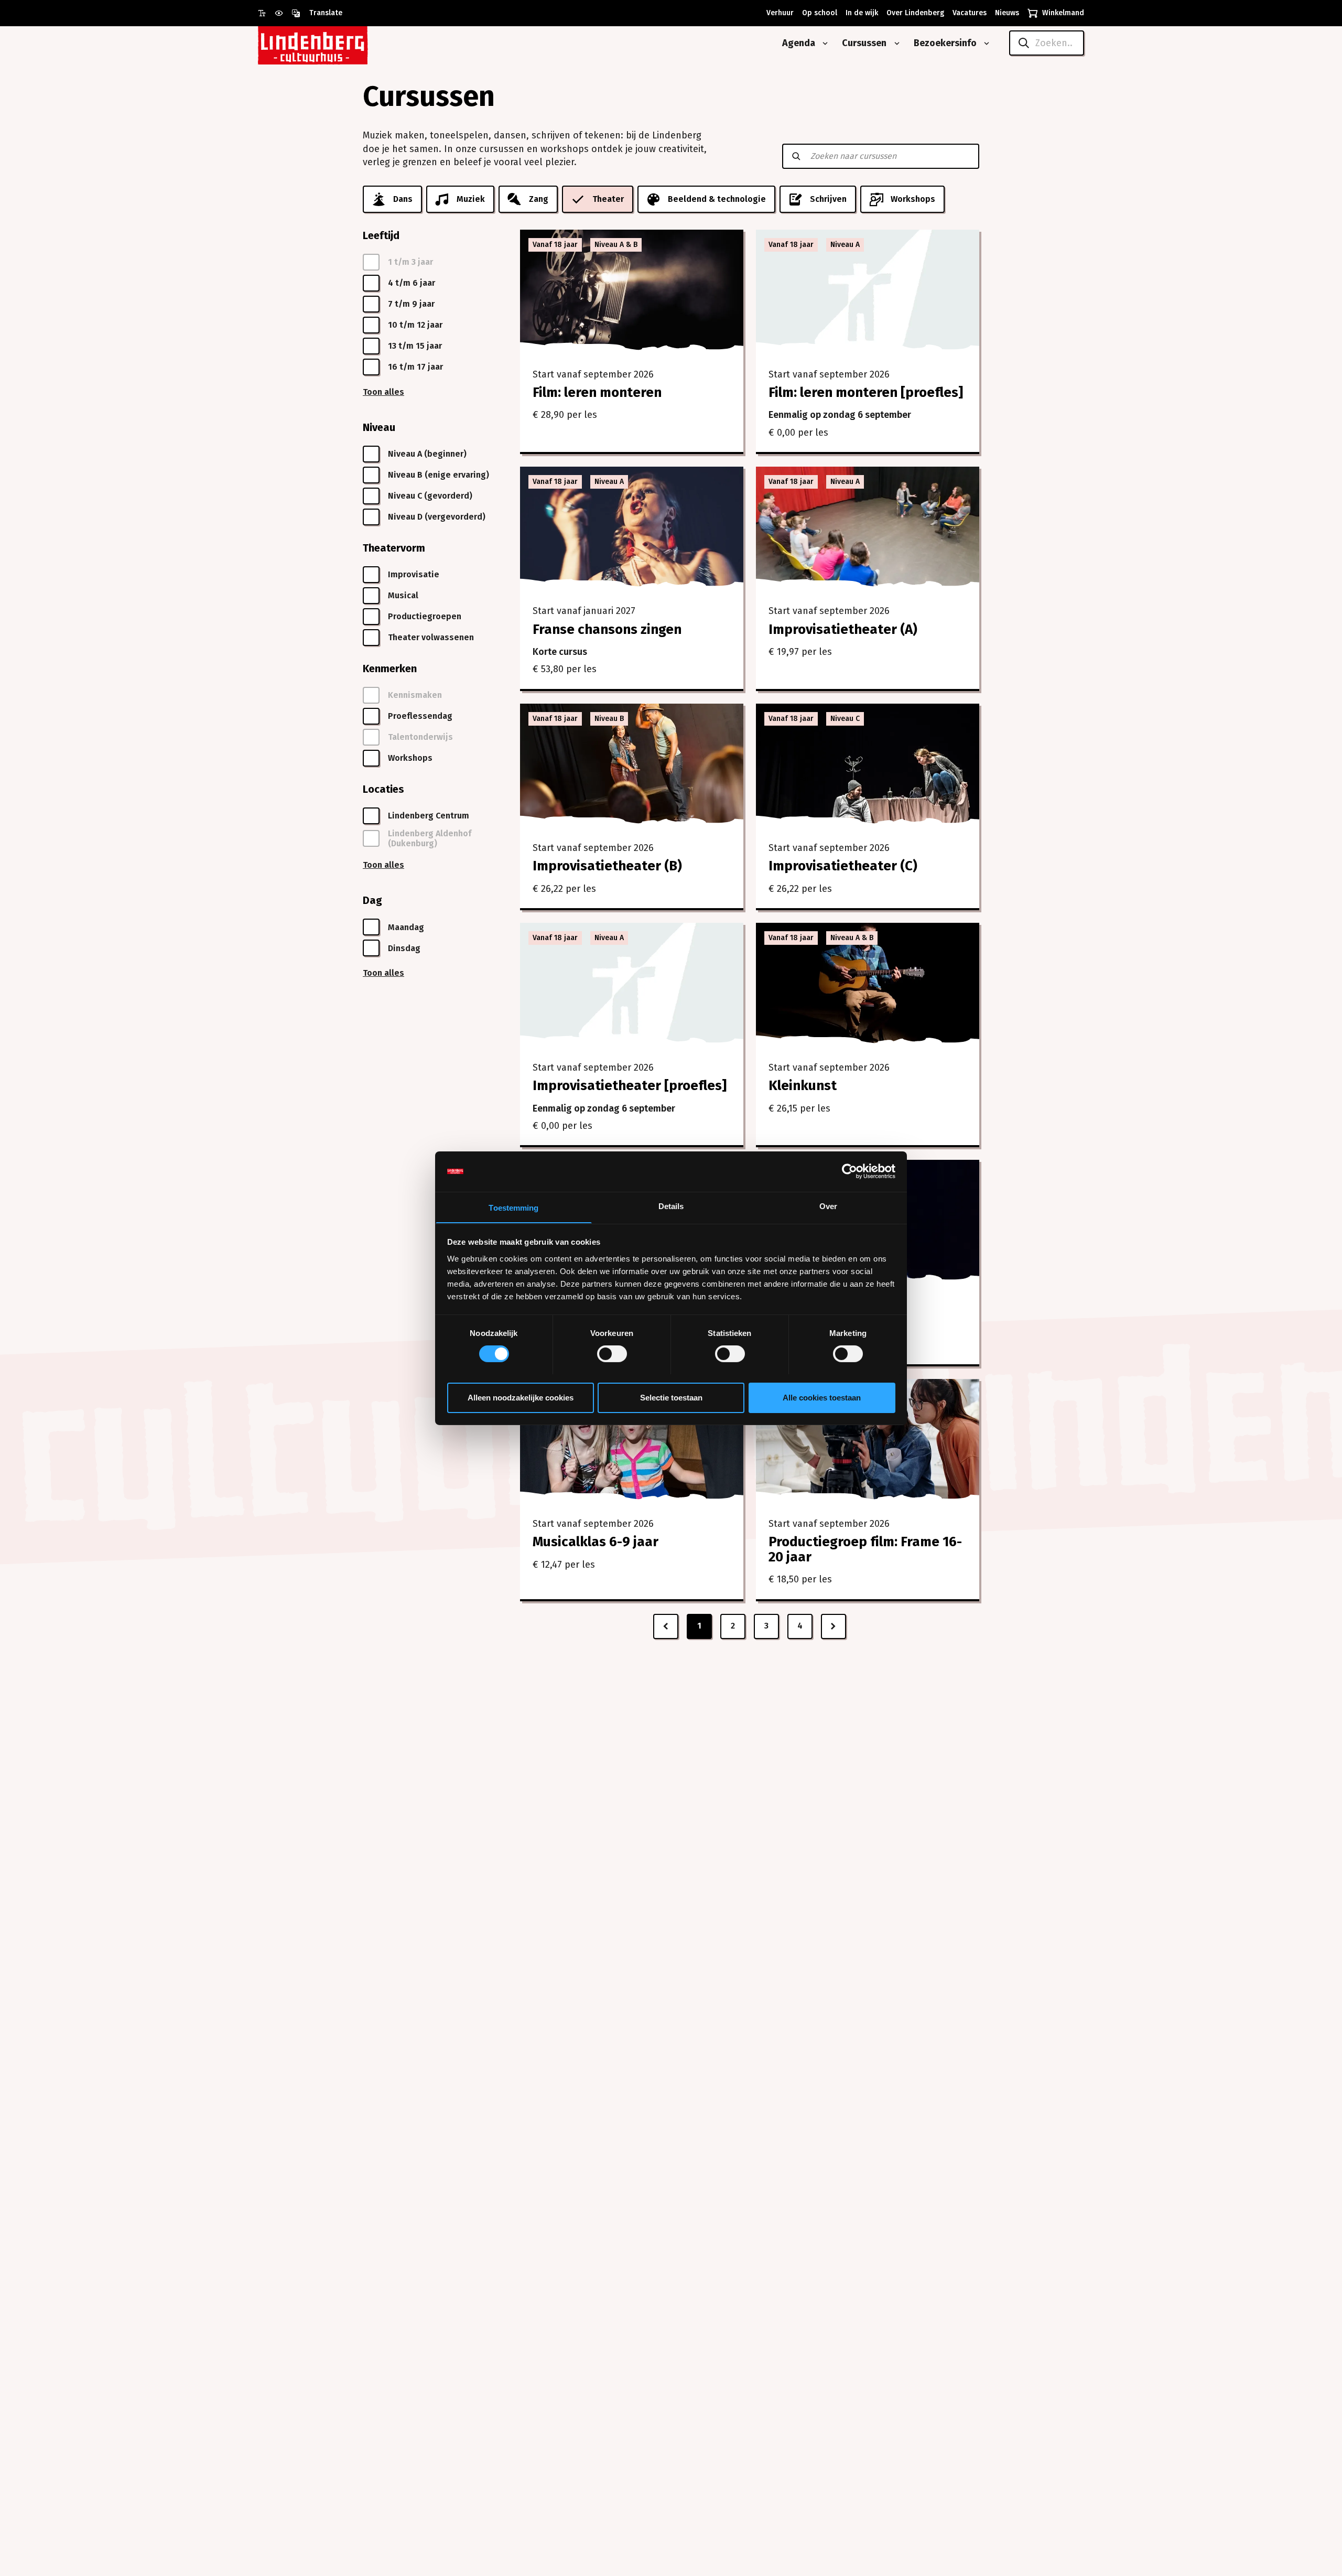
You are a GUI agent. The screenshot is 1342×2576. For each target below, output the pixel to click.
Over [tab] (828, 1206)
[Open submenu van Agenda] (823, 44)
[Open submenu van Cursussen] (895, 44)
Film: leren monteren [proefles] (866, 392)
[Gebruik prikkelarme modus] (283, 13)
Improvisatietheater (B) (607, 866)
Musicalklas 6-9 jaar (596, 1542)
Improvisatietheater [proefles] (630, 1086)
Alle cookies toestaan (822, 1397)
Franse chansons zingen (607, 629)
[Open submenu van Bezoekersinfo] (984, 44)
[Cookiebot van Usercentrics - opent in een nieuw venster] (849, 1171)
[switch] (612, 1354)
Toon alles (383, 392)
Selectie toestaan (671, 1397)
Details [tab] (671, 1206)
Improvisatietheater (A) (843, 629)
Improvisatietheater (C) (843, 866)
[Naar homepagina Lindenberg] (337, 43)
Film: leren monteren (597, 392)
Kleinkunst (803, 1086)
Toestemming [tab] (513, 1207)
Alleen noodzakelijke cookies (521, 1397)
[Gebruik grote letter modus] (266, 13)
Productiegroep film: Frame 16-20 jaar (865, 1549)
